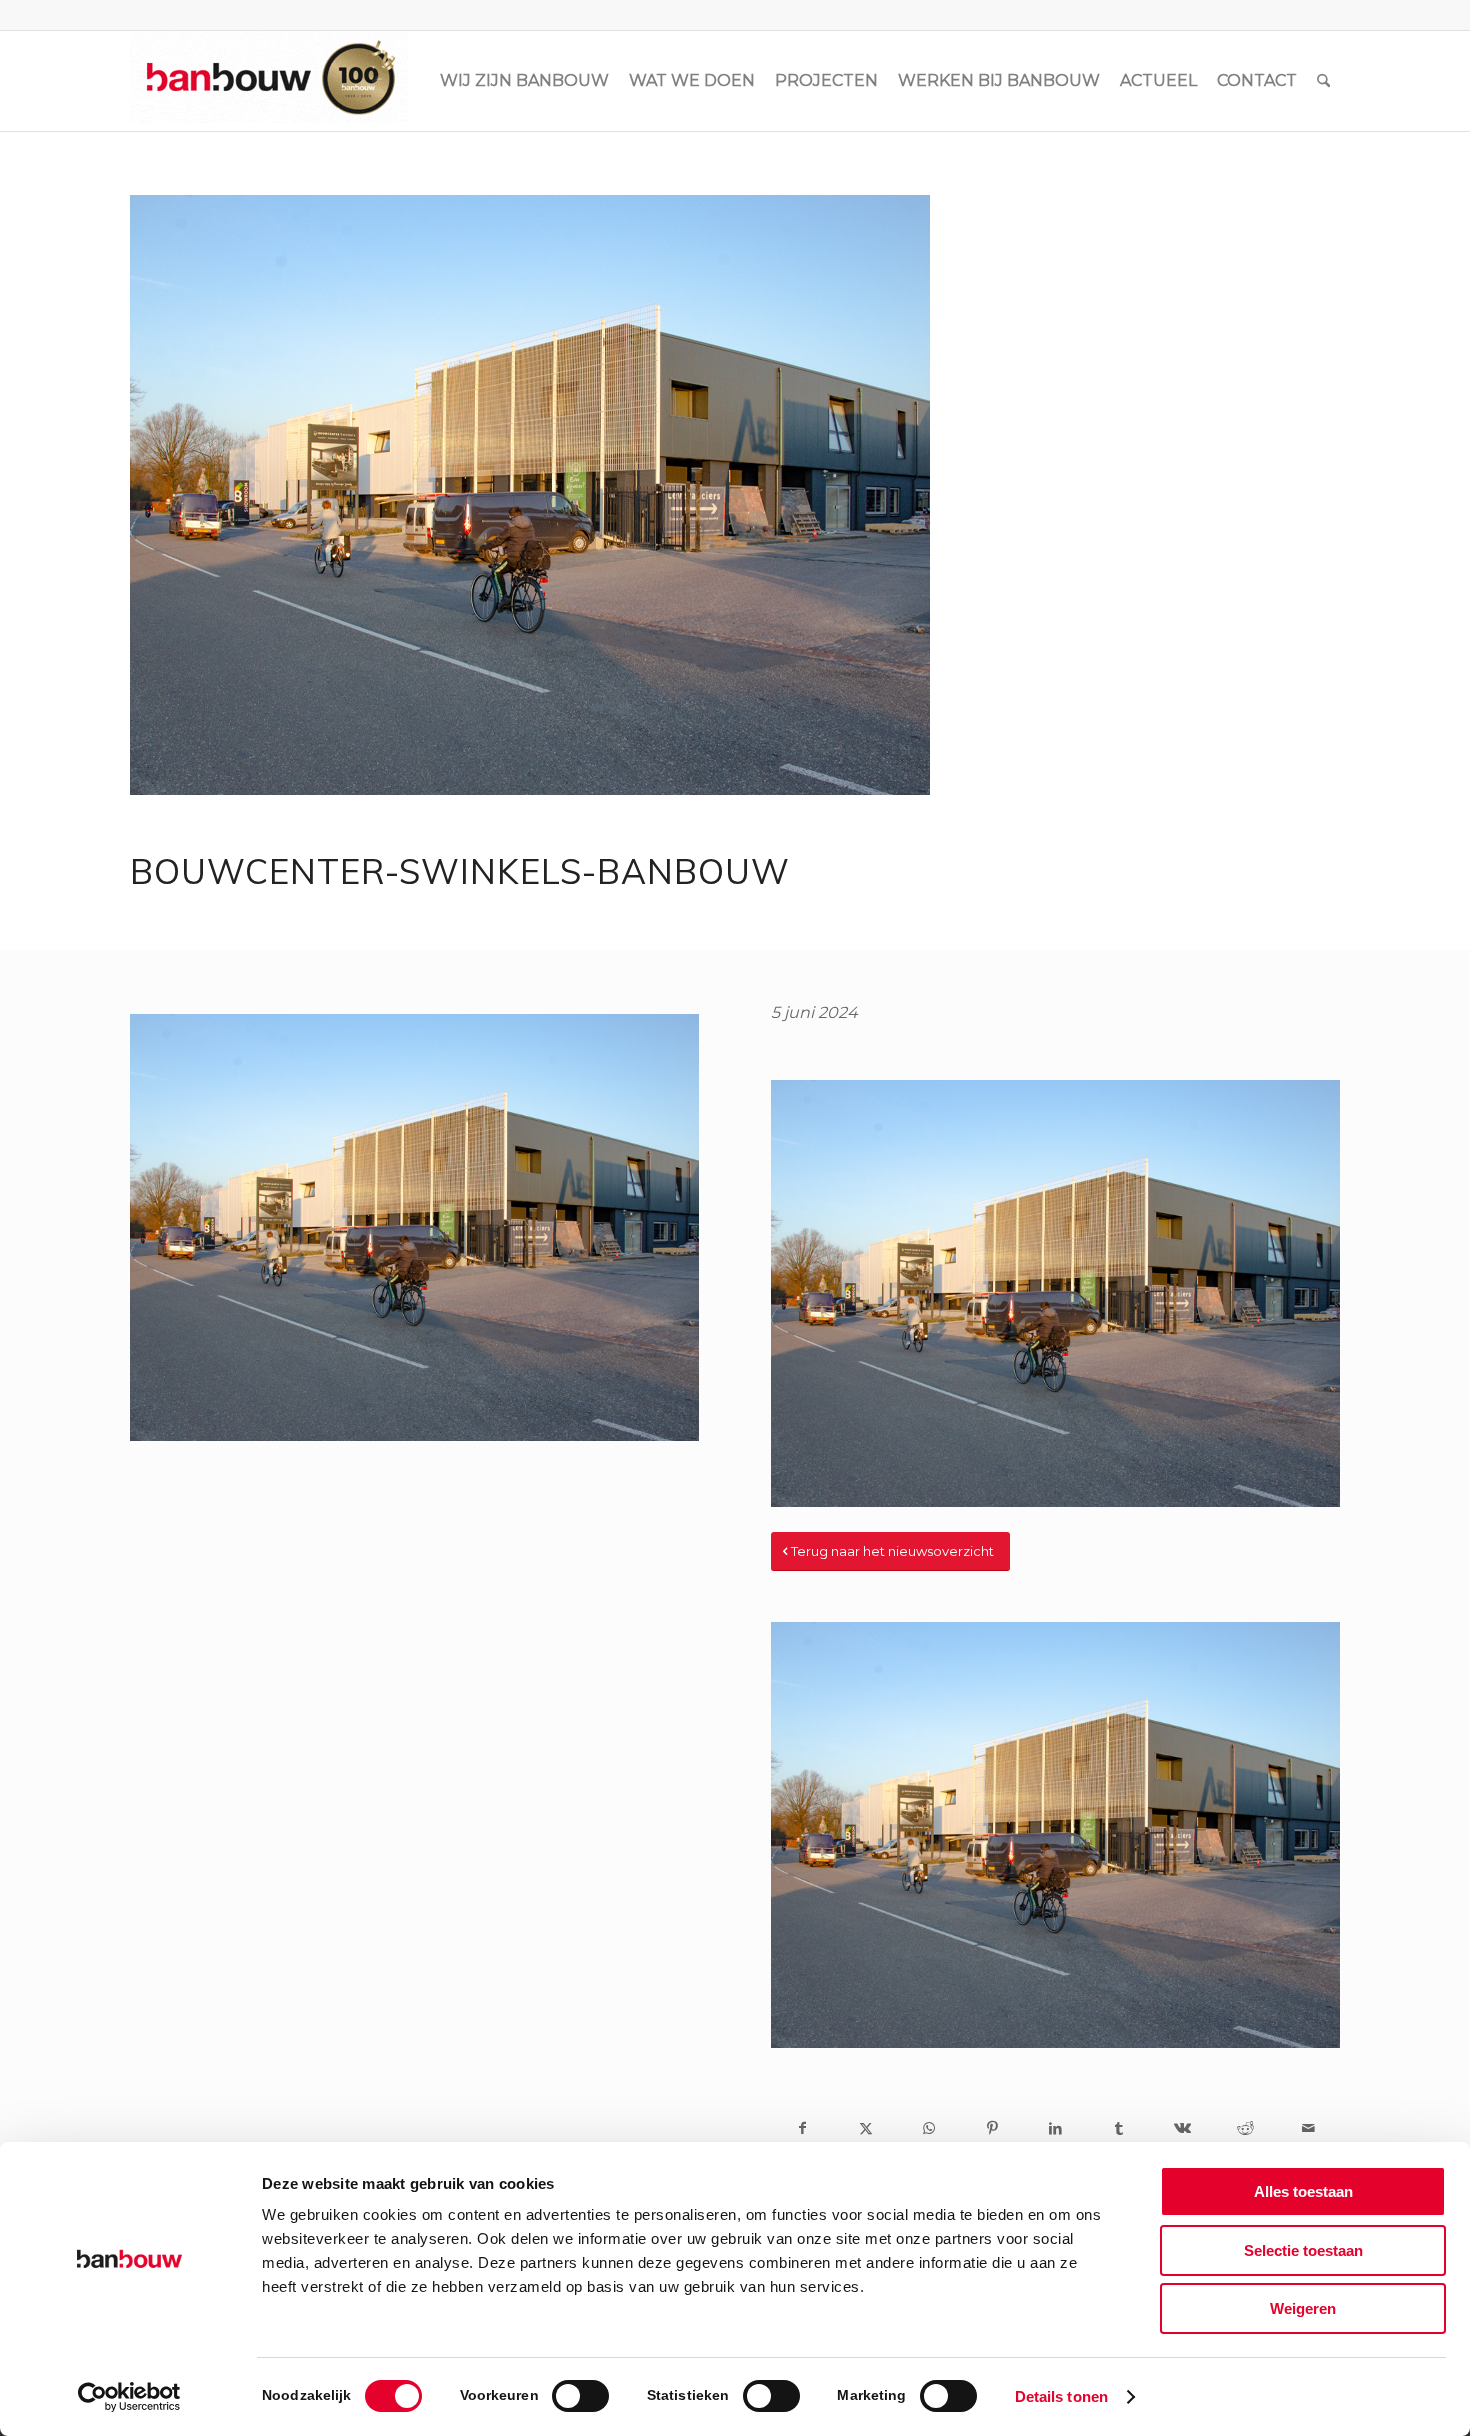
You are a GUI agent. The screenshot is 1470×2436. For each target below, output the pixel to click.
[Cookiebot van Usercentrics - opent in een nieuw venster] (129, 2397)
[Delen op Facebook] (802, 2128)
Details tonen (1061, 2396)
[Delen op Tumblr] (1118, 2128)
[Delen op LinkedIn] (1055, 2128)
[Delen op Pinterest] (992, 2128)
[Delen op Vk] (1181, 2128)
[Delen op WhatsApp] (929, 2128)
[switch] (580, 2396)
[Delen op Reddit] (1245, 2128)
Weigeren (1303, 2308)
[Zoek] (1323, 81)
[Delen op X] (865, 2128)
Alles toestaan (1303, 2191)
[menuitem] (524, 81)
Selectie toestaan (1303, 2250)
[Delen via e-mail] (1308, 2128)
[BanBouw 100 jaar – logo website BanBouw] (269, 81)
